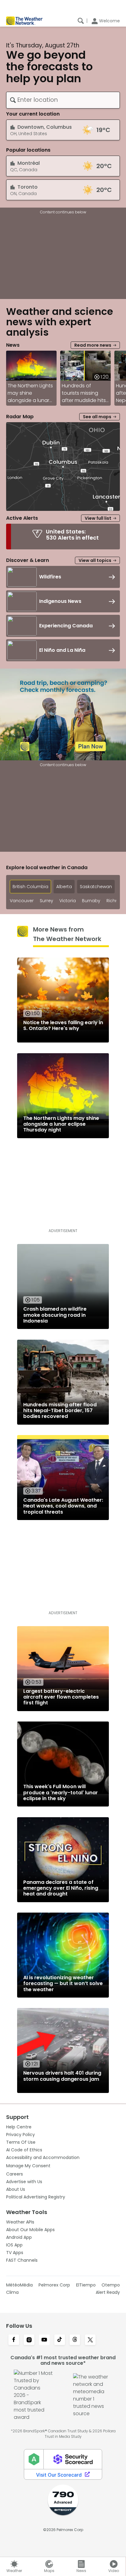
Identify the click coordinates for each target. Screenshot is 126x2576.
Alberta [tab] (64, 887)
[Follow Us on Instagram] (29, 2340)
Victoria (68, 901)
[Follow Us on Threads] (75, 2340)
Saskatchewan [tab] (96, 887)
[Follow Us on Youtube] (44, 2340)
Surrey (46, 901)
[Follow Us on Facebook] (14, 2340)
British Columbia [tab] (30, 887)
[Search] (81, 21)
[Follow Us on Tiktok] (60, 2340)
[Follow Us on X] (90, 2340)
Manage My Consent (28, 2166)
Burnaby (91, 901)
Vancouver (22, 901)
